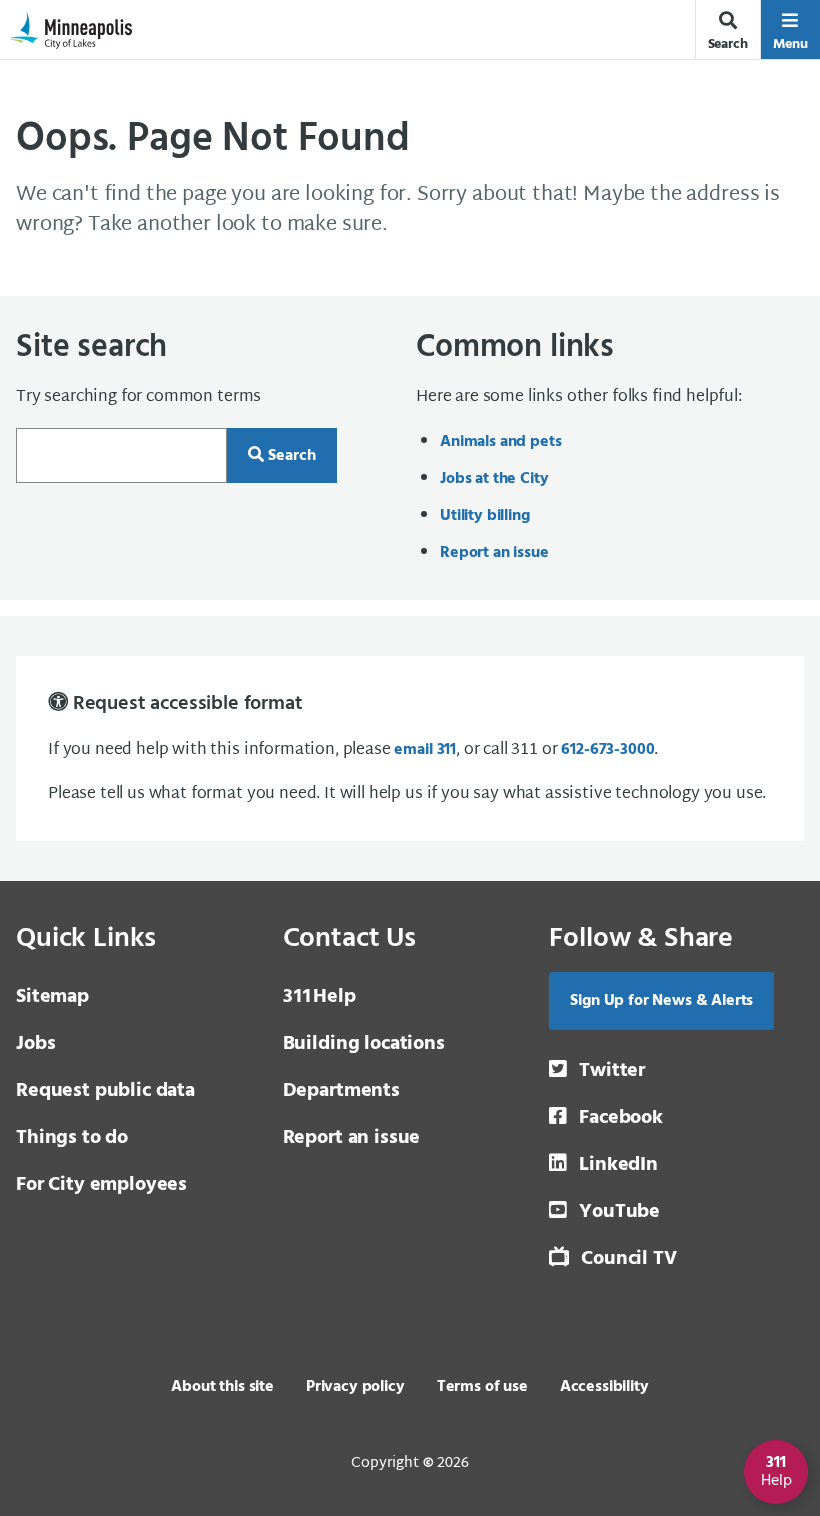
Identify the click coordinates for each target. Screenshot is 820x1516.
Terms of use (482, 1387)
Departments (341, 1091)
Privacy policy (355, 1387)
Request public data (105, 1091)
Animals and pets (500, 442)
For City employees (101, 1185)
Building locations (364, 1044)
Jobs (35, 1044)
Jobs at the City (494, 479)
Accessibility (604, 1387)
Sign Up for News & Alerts (661, 1001)
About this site (222, 1387)
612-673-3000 (607, 750)
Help (319, 997)
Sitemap (52, 997)
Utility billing (485, 516)
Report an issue (494, 553)
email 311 (425, 750)
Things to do (72, 1138)
